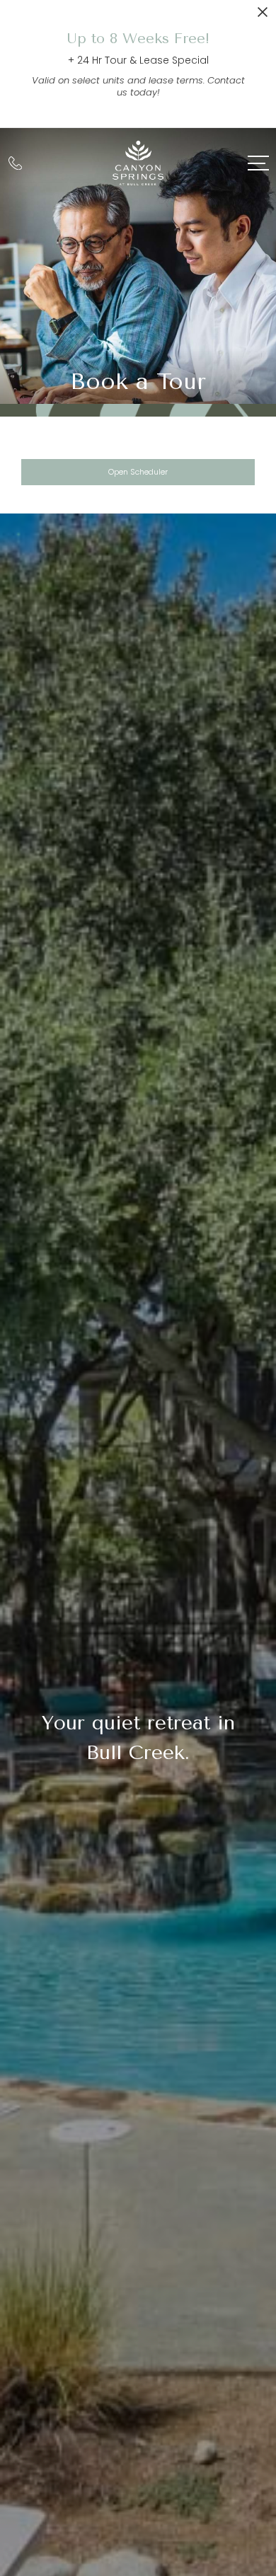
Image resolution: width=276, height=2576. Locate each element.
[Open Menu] (258, 163)
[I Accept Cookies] (259, 2432)
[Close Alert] (263, 16)
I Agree (138, 2502)
